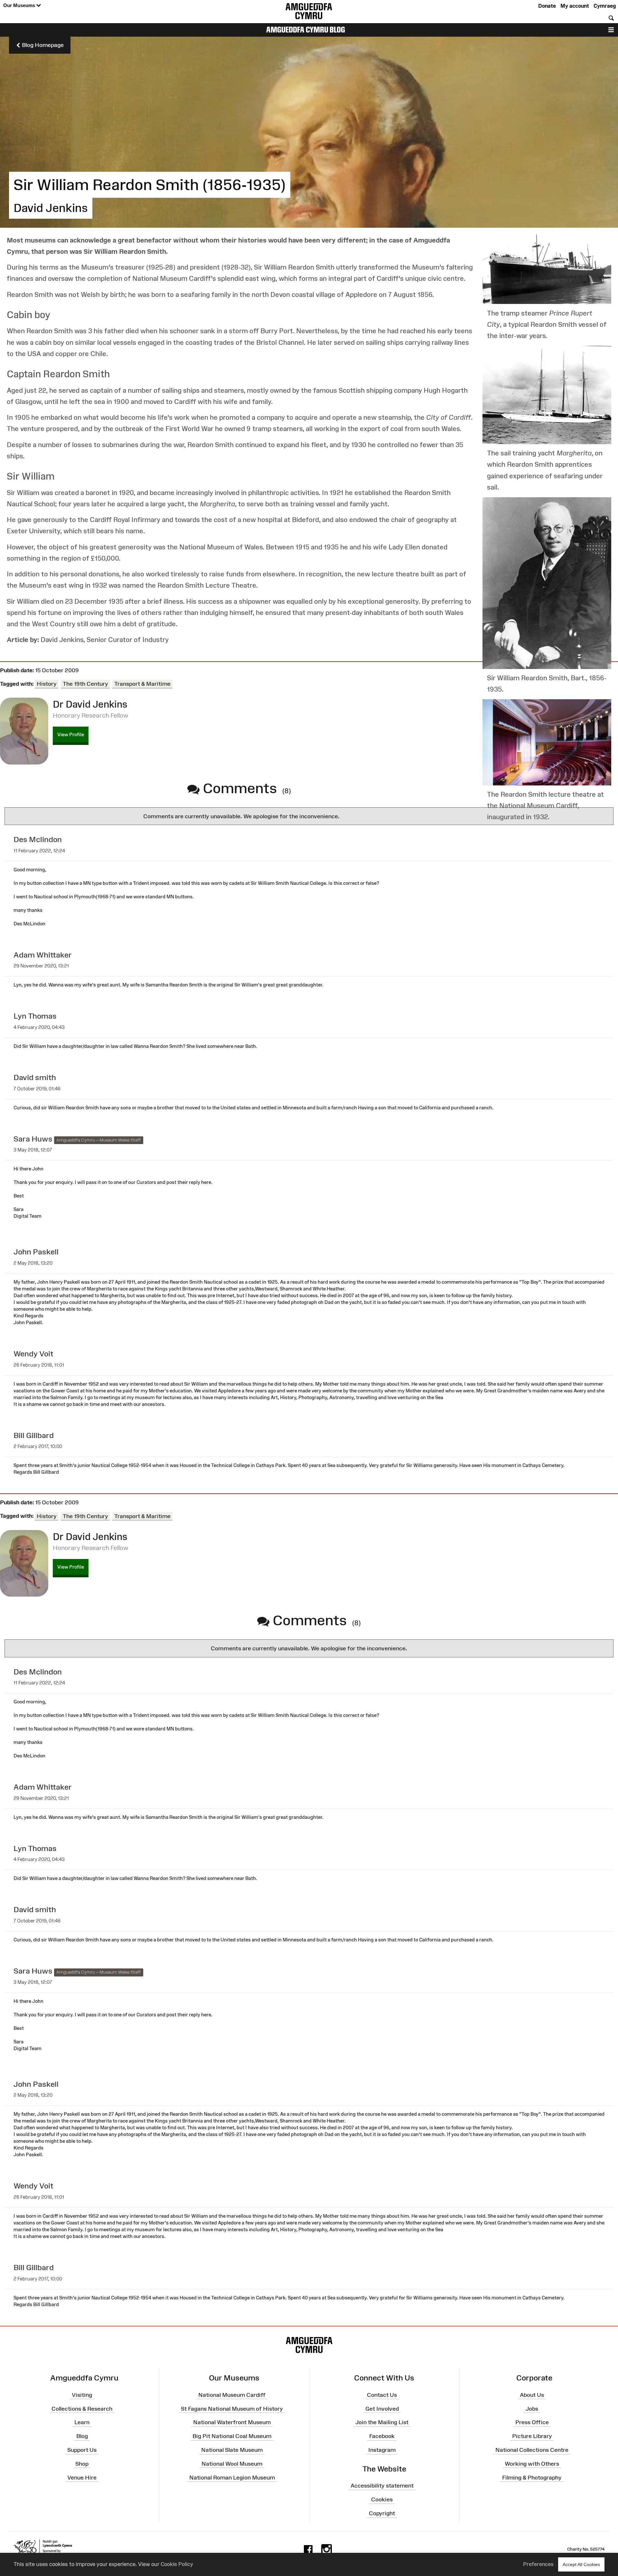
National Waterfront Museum (232, 2422)
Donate (547, 6)
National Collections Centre (532, 2450)
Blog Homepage (42, 45)
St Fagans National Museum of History (232, 2408)
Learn (82, 2422)
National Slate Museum (232, 2450)
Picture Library (532, 2436)
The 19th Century (85, 684)
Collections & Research (82, 2408)
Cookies (382, 2499)
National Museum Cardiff (232, 2395)
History (47, 684)
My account (575, 6)
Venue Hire (82, 2477)
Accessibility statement (382, 2486)
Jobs (532, 2408)
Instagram (382, 2450)
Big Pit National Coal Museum (232, 2436)
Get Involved (382, 2408)
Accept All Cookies (581, 2564)
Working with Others (532, 2464)
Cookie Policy (177, 2564)
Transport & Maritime (142, 684)
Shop (82, 2464)
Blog (82, 2436)
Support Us (82, 2450)
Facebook (382, 2436)
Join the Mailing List (382, 2422)
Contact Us (382, 2395)
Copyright (382, 2513)
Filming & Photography (532, 2477)
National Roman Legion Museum (232, 2477)
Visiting (82, 2395)
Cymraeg (605, 6)
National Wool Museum (232, 2464)
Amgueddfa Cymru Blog (306, 30)
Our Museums (20, 5)
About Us (532, 2395)
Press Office (532, 2422)
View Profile (71, 734)
